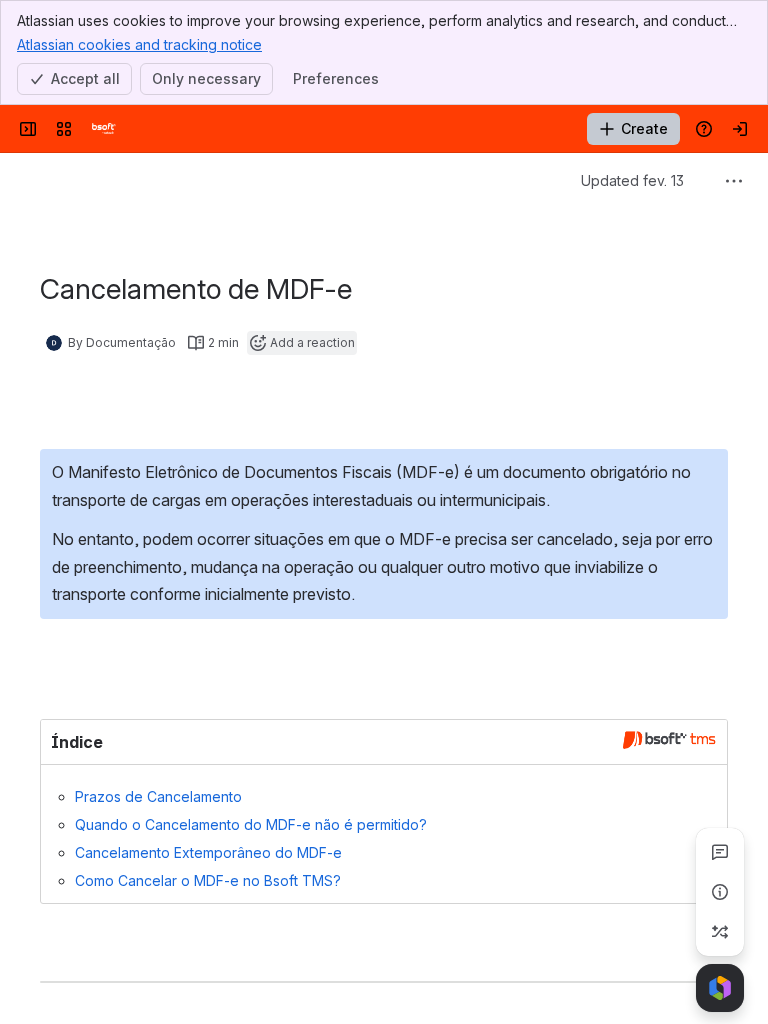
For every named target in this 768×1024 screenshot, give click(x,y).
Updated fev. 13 (632, 180)
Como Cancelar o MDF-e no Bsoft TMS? (208, 880)
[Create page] (720, 932)
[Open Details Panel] (720, 892)
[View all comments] (720, 852)
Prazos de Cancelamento (158, 796)
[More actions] (734, 181)
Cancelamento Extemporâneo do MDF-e (208, 852)
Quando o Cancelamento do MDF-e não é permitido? (251, 824)
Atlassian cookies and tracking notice (139, 44)
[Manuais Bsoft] (104, 129)
